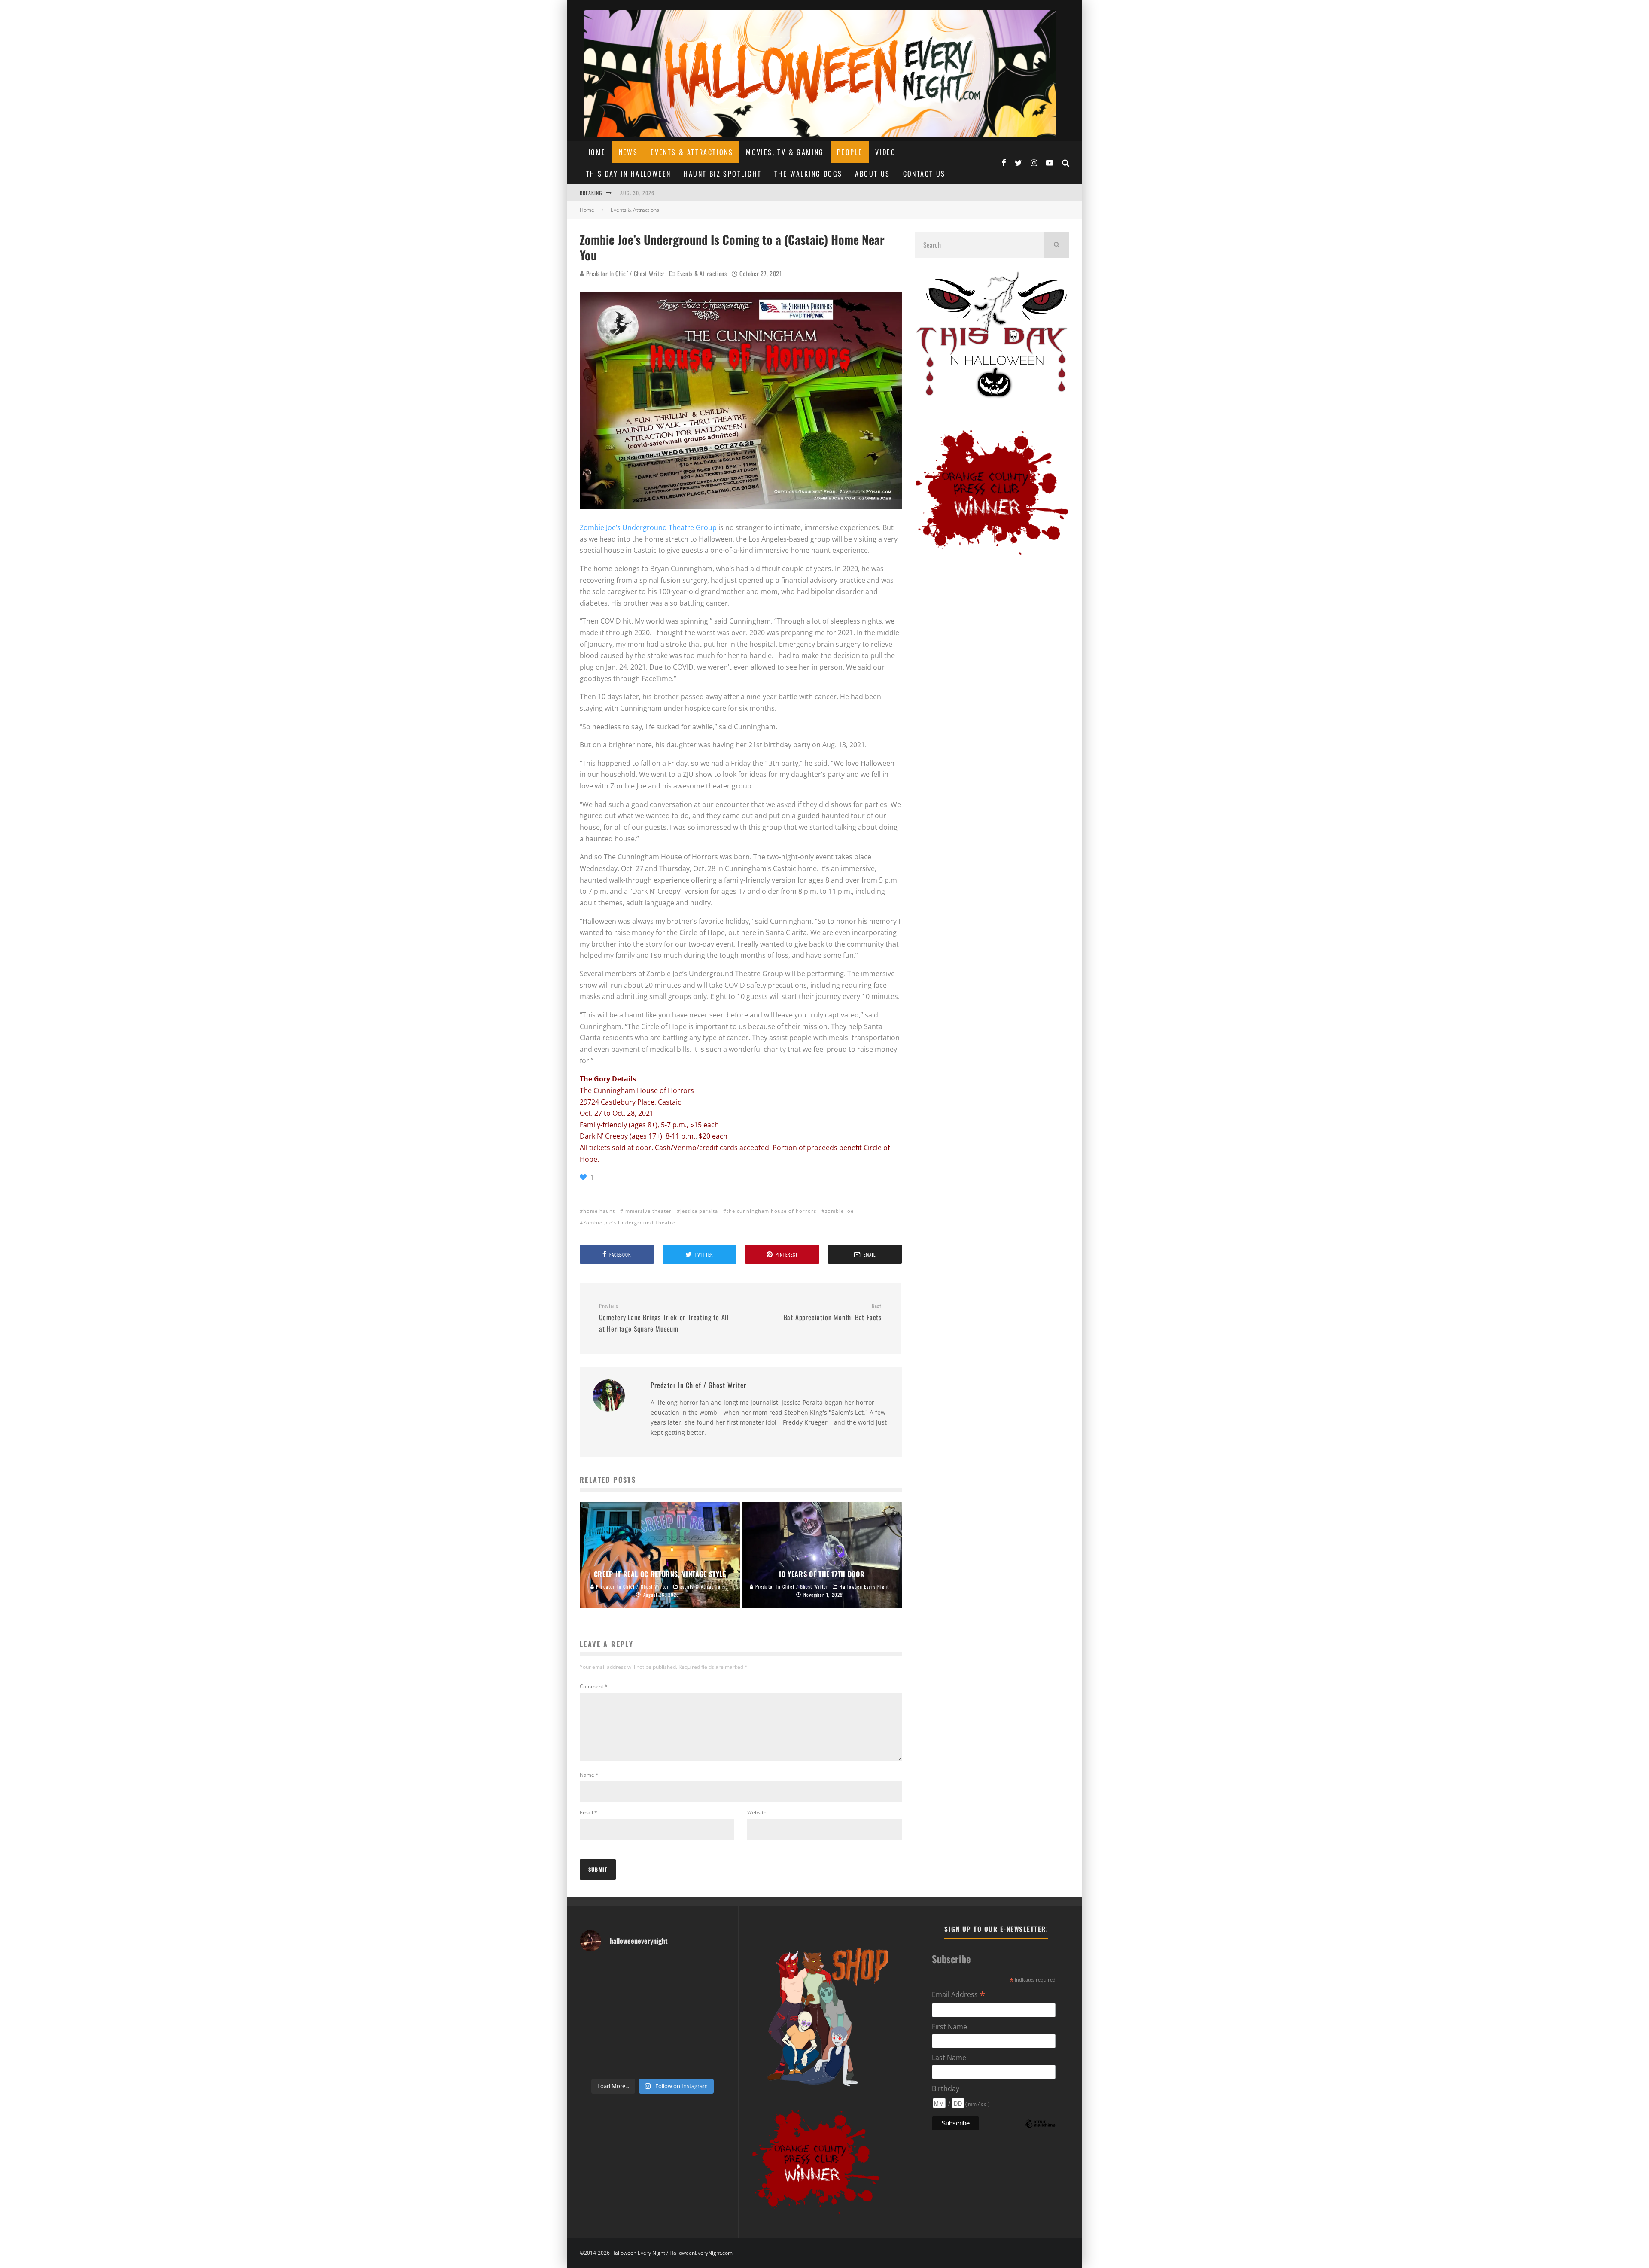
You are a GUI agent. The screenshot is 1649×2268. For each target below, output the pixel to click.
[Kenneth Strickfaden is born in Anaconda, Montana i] (671, 2039)
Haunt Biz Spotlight (723, 174)
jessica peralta (699, 1211)
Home (596, 152)
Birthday (946, 2088)
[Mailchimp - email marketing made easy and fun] (1040, 2129)
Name (589, 1775)
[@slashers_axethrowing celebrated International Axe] (634, 1994)
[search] (1056, 245)
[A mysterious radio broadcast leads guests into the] (596, 1994)
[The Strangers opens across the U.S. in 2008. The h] (709, 1994)
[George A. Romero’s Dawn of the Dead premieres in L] (634, 2039)
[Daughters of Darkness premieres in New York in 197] (634, 2017)
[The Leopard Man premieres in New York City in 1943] (671, 2063)
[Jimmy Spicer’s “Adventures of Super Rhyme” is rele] (596, 2063)
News (628, 152)
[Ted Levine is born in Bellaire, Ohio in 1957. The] (596, 2017)
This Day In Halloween (628, 174)
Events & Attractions (692, 152)
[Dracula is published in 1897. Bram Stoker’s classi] (596, 2039)
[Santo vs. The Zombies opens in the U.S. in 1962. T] (671, 1994)
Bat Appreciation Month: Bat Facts (833, 1312)
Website (757, 1813)
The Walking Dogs (808, 174)
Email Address (958, 1995)
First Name (949, 2027)
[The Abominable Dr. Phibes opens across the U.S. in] (709, 2063)
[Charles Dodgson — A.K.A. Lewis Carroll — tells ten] (596, 1971)
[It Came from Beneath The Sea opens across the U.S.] (671, 1971)
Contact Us (924, 174)
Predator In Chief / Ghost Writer (625, 273)
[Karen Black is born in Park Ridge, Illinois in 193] (709, 1971)
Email (589, 1813)
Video (885, 152)
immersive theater (648, 1211)
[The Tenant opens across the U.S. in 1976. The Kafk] (709, 2017)
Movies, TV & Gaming (785, 152)
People (850, 152)
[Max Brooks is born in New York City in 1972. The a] (709, 2039)
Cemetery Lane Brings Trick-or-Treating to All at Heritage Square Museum (664, 1318)
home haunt (599, 1211)
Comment (594, 1686)
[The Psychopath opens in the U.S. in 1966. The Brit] (634, 2063)
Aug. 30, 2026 (637, 193)
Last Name (949, 2058)
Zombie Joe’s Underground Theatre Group (648, 527)
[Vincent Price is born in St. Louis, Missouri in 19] (671, 2017)
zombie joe (839, 1211)
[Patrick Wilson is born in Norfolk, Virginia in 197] (634, 1971)
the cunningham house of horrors (771, 1211)
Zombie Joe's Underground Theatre (629, 1222)
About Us (872, 174)
